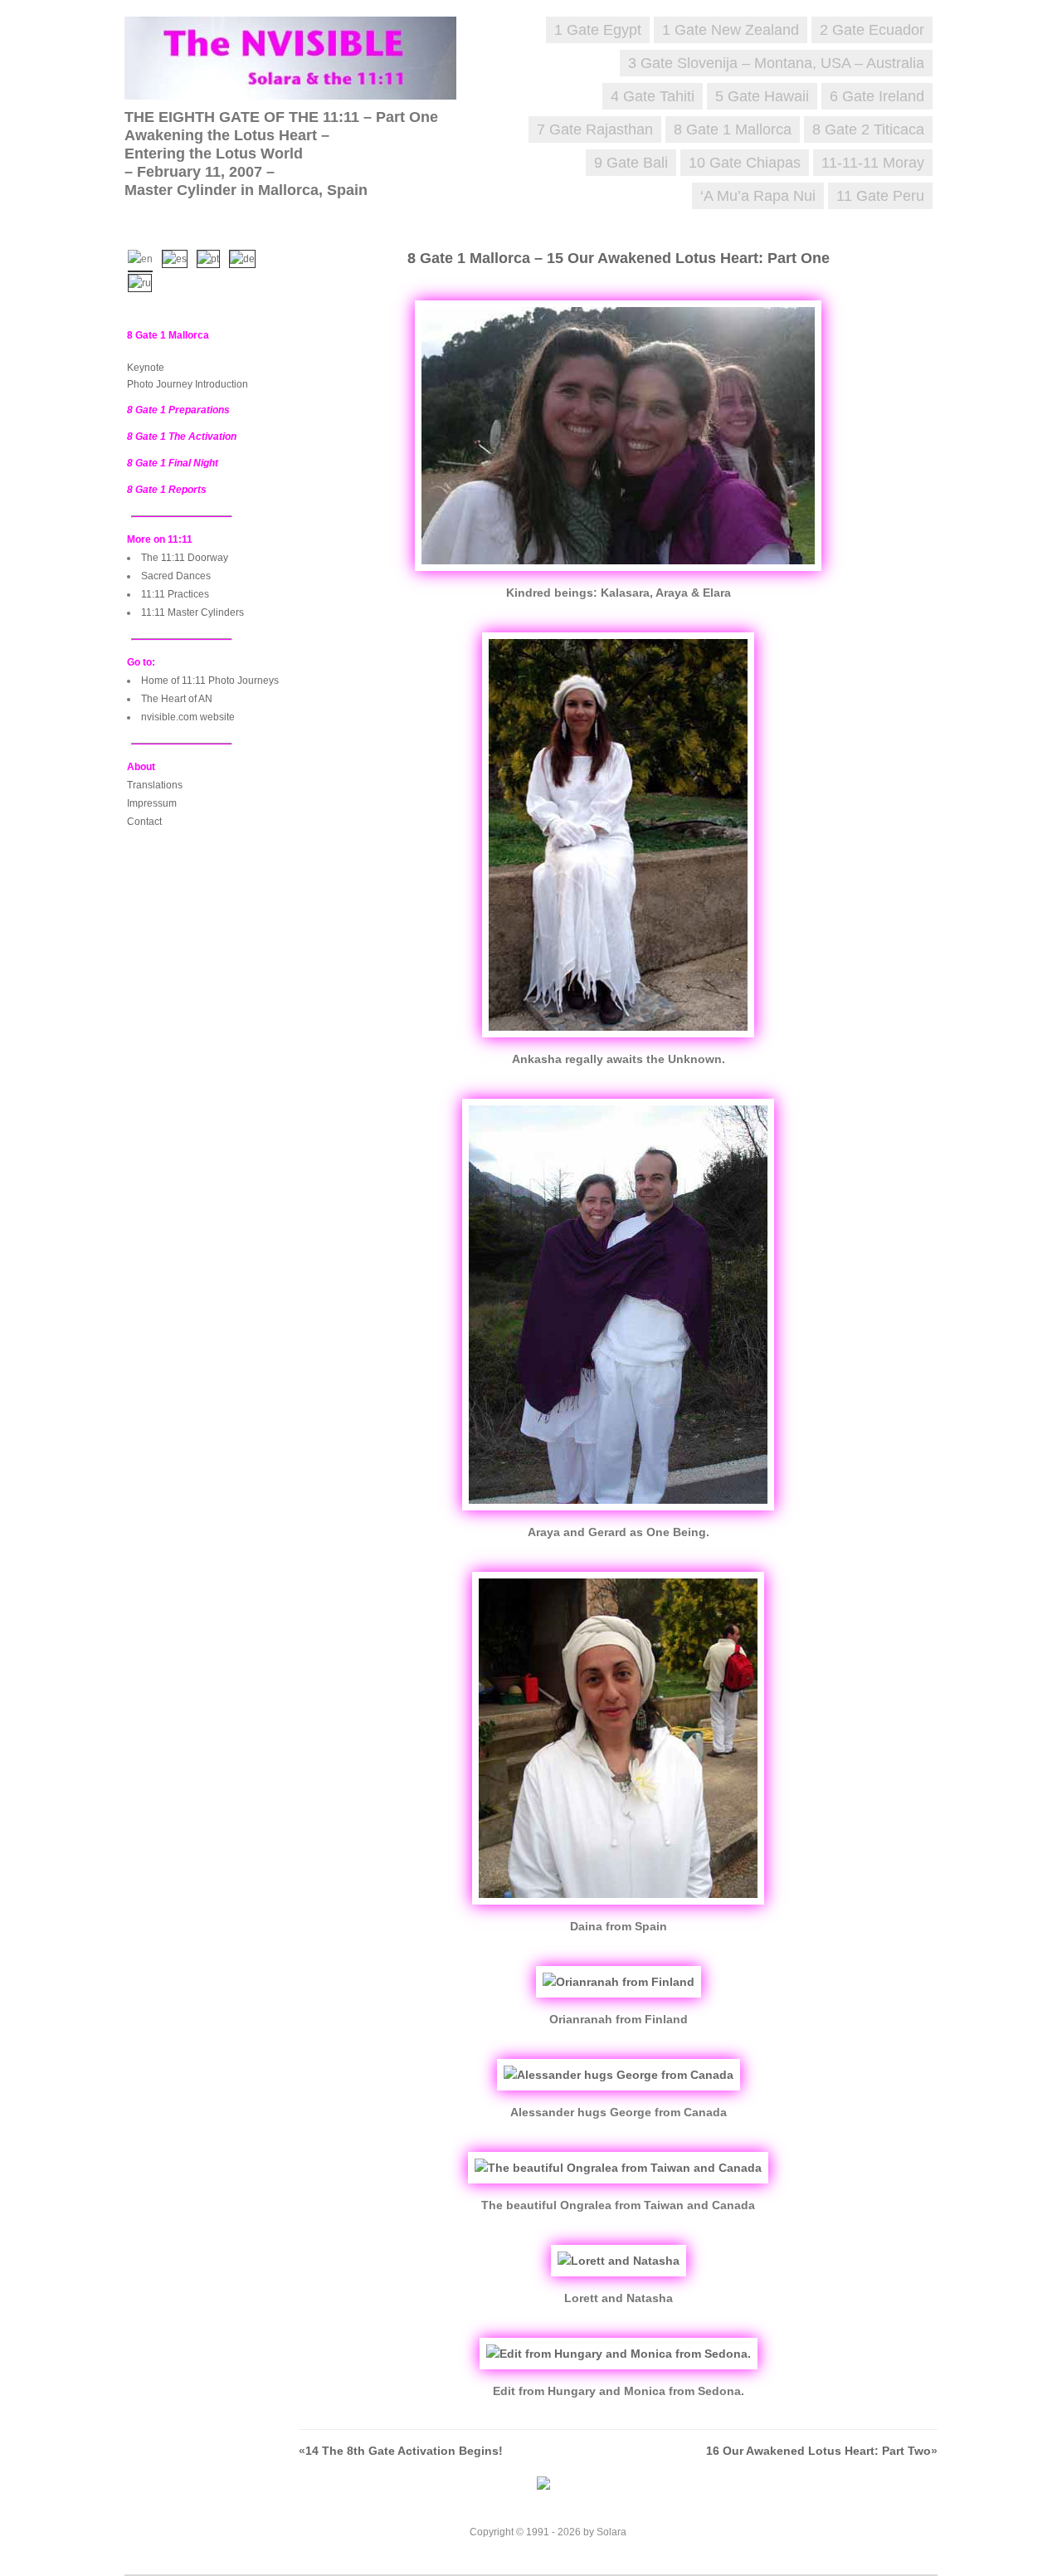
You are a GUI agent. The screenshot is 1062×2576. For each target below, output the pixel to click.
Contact (144, 822)
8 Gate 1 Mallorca (733, 129)
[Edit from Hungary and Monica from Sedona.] (619, 2354)
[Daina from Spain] (618, 1909)
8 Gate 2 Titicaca (868, 129)
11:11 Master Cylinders (192, 612)
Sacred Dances (176, 576)
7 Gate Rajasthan (595, 129)
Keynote (146, 368)
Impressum (152, 803)
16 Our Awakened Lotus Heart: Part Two (818, 2451)
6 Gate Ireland (877, 96)
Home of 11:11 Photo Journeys (210, 681)
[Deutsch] (246, 257)
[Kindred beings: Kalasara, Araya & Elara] (618, 575)
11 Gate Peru (880, 196)
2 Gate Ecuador (872, 30)
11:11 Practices (175, 594)
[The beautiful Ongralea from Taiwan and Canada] (618, 2168)
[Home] (299, 83)
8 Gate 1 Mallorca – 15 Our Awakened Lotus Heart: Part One (619, 258)
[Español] (178, 257)
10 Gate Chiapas (745, 163)
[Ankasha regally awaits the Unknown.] (618, 1042)
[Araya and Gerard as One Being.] (618, 1515)
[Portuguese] (212, 257)
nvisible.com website (188, 717)
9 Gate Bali (631, 163)
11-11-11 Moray (873, 163)
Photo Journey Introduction (188, 384)
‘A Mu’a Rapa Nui (758, 196)
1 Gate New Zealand (731, 30)
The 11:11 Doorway (185, 558)
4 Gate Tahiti (653, 96)
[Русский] (144, 281)
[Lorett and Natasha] (619, 2261)
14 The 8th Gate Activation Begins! (404, 2451)
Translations (155, 785)
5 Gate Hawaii (762, 96)
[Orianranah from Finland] (619, 1982)
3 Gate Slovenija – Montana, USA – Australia (776, 63)
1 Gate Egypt (598, 30)
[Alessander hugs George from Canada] (619, 2075)
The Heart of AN (177, 699)
